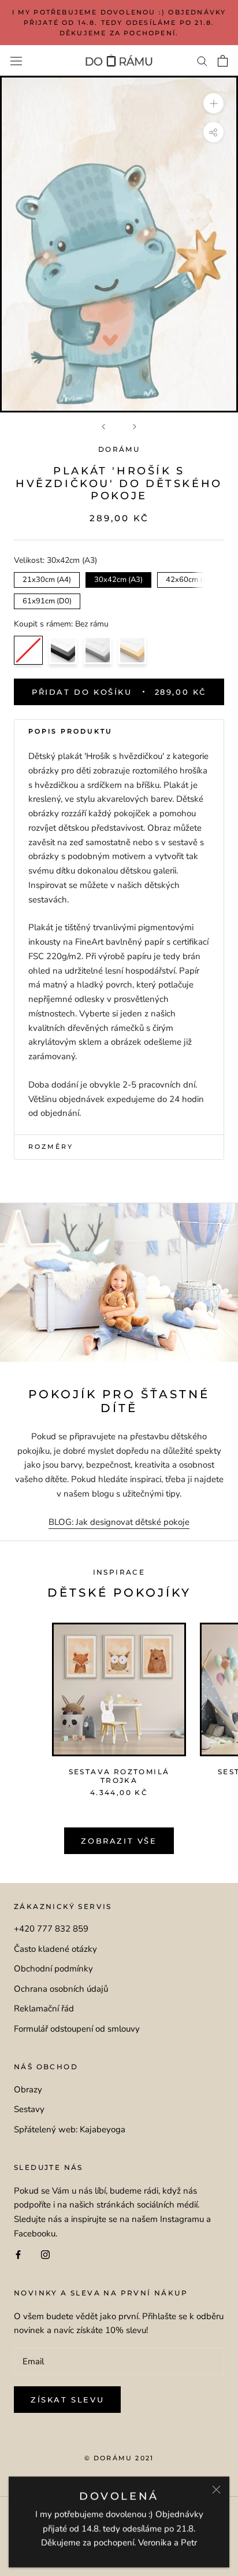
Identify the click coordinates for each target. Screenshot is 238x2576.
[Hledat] (202, 60)
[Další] (135, 427)
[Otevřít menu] (16, 61)
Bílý (98, 650)
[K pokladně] (223, 61)
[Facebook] (18, 2255)
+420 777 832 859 (51, 1929)
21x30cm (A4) (47, 578)
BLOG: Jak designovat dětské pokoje (119, 1522)
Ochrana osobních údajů (61, 1989)
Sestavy (29, 2109)
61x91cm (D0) (47, 600)
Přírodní (132, 650)
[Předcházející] (103, 427)
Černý (63, 650)
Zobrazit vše (119, 1841)
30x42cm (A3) (119, 578)
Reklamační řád (44, 2009)
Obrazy (28, 2089)
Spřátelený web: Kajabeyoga (70, 2129)
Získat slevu (67, 2400)
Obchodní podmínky (53, 1969)
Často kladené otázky (55, 1949)
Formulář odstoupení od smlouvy (77, 2029)
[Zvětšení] (213, 103)
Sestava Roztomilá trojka (119, 1776)
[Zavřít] (216, 2490)
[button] (119, 732)
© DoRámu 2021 (119, 2458)
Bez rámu (28, 650)
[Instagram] (45, 2255)
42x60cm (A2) (190, 578)
